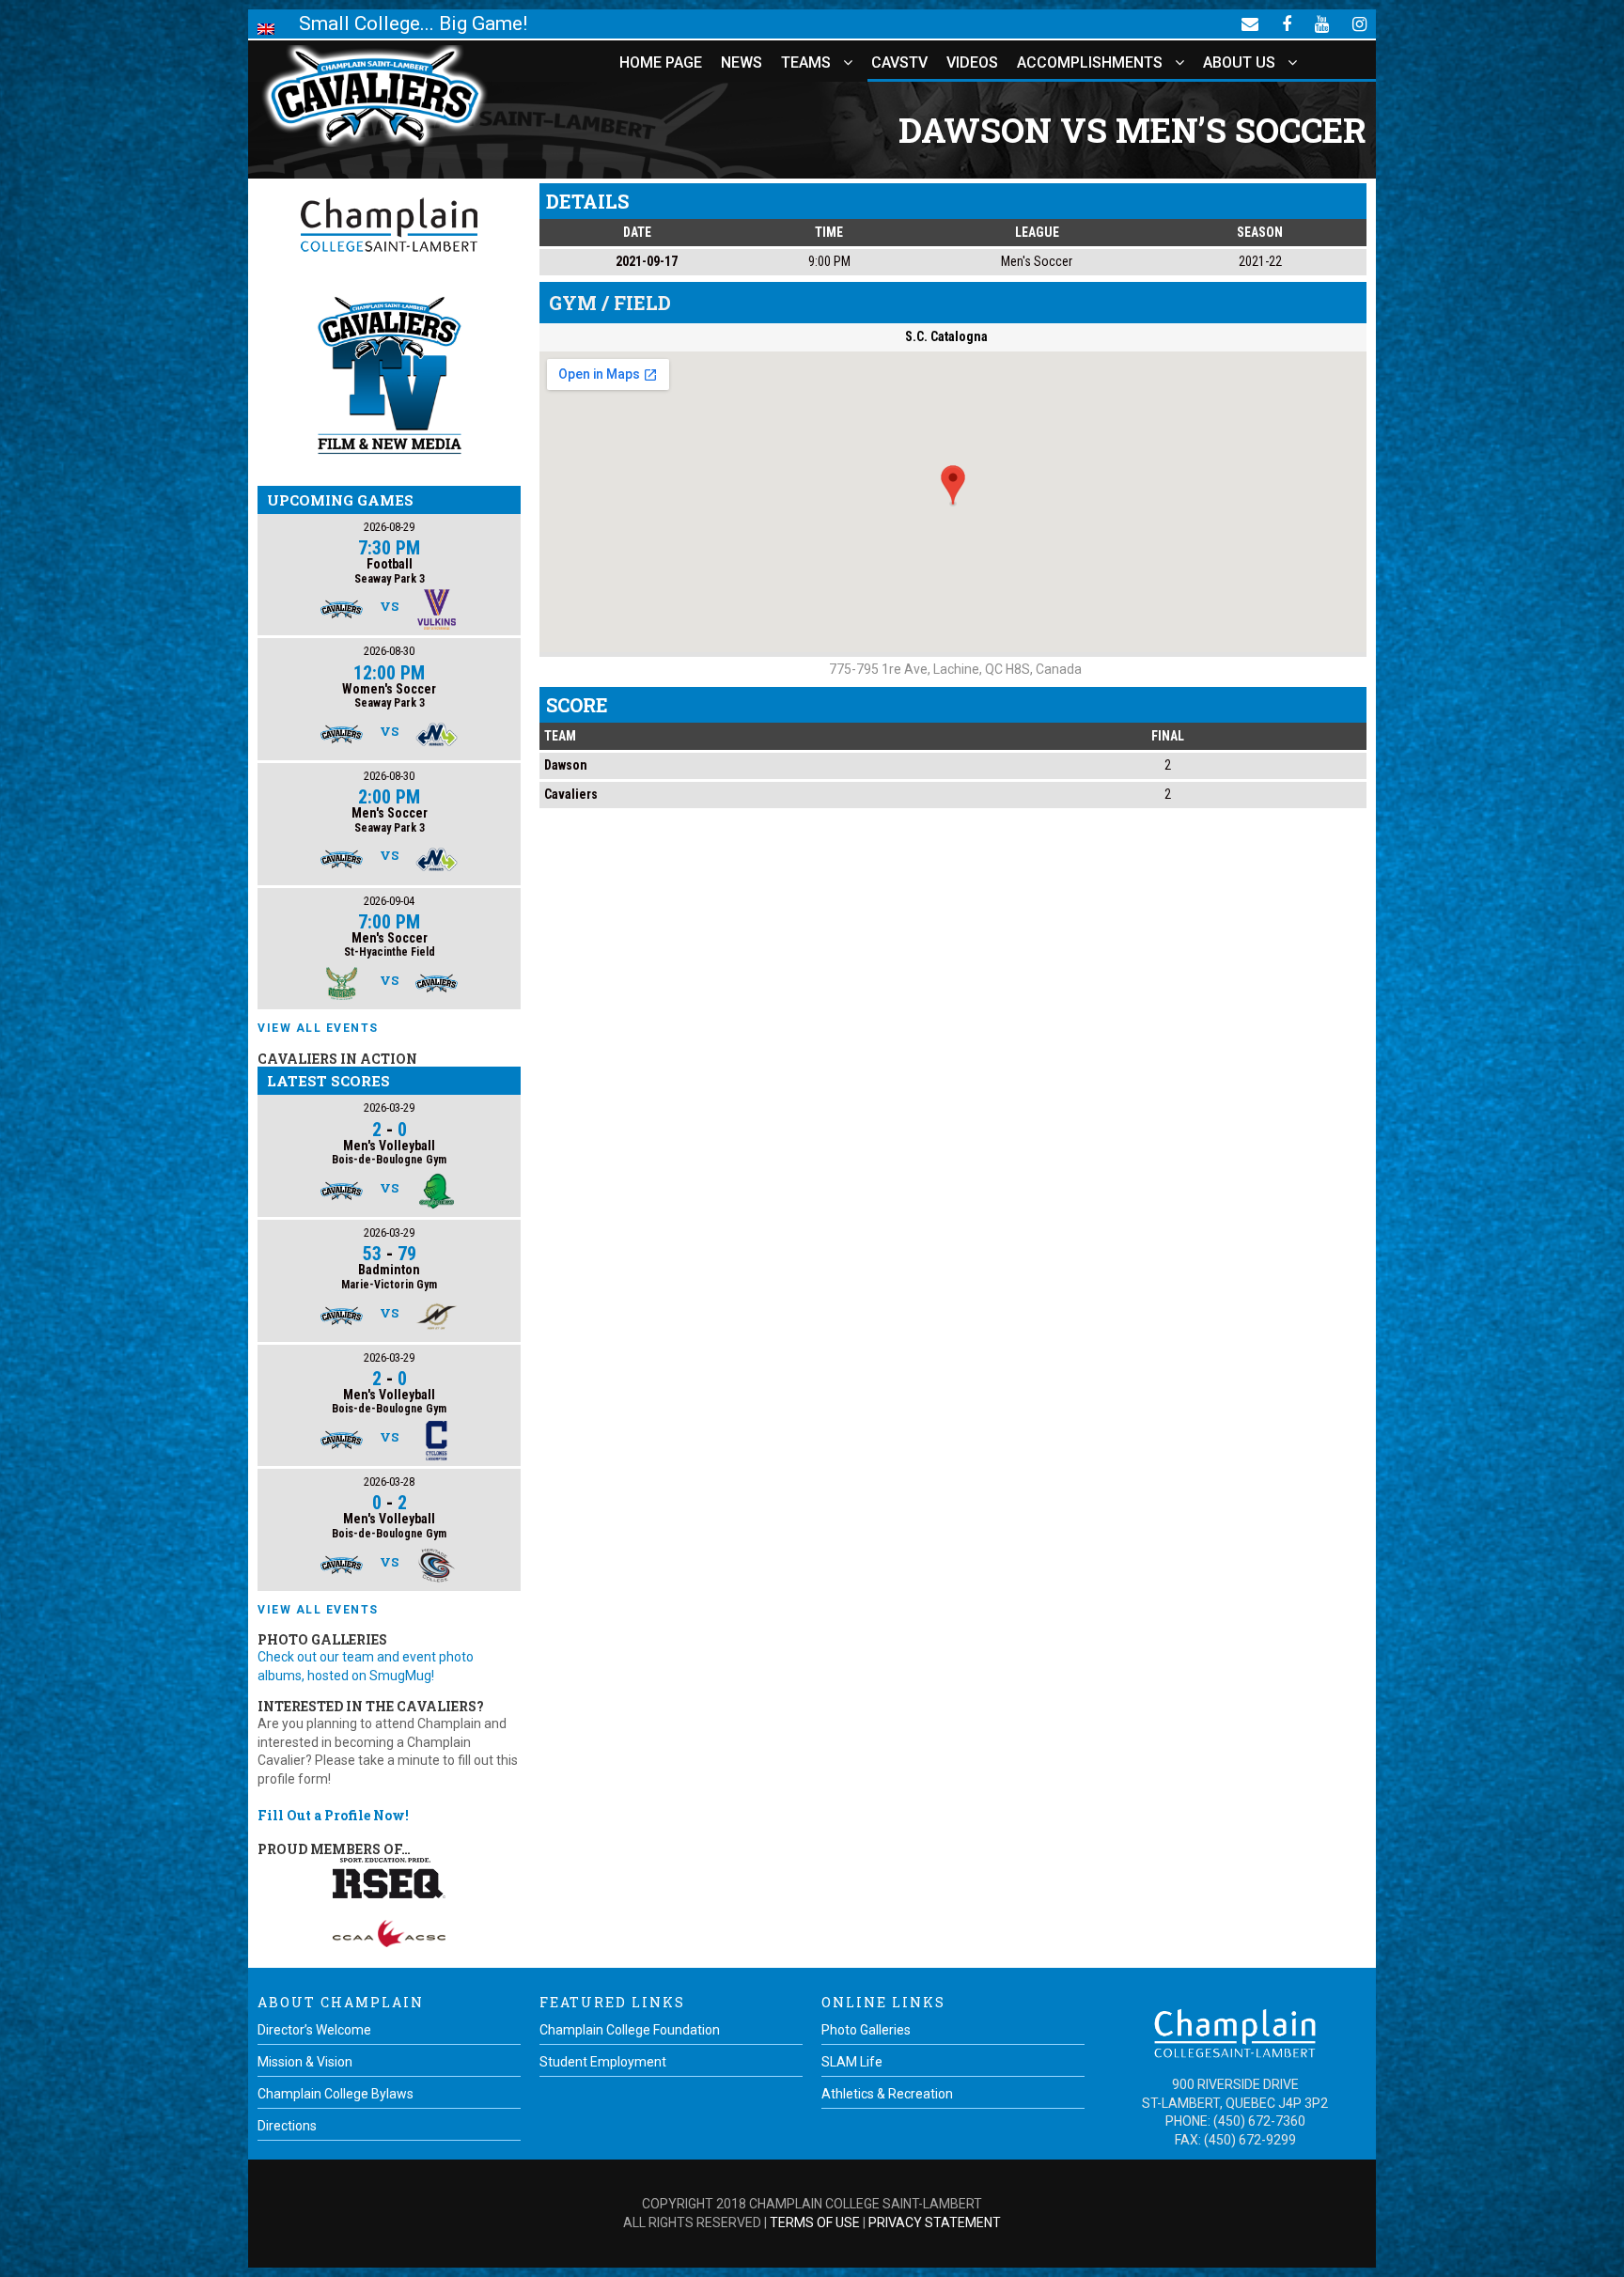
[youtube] (1322, 23)
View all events (318, 1028)
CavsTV (899, 62)
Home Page (661, 62)
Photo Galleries (866, 2030)
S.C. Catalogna (946, 336)
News (742, 62)
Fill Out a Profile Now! (333, 1815)
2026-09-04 (389, 901)
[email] (1250, 23)
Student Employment (603, 2062)
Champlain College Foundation (630, 2030)
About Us (1239, 62)
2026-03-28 (389, 1482)
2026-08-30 (389, 651)
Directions (287, 2126)
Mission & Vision (305, 2062)
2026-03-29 (389, 1107)
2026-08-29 (389, 527)
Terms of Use (815, 2222)
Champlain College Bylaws (336, 2094)
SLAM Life (852, 2062)
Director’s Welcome (314, 2030)
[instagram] (1359, 23)
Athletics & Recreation (887, 2094)
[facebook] (1287, 23)
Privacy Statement (935, 2222)
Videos (972, 62)
